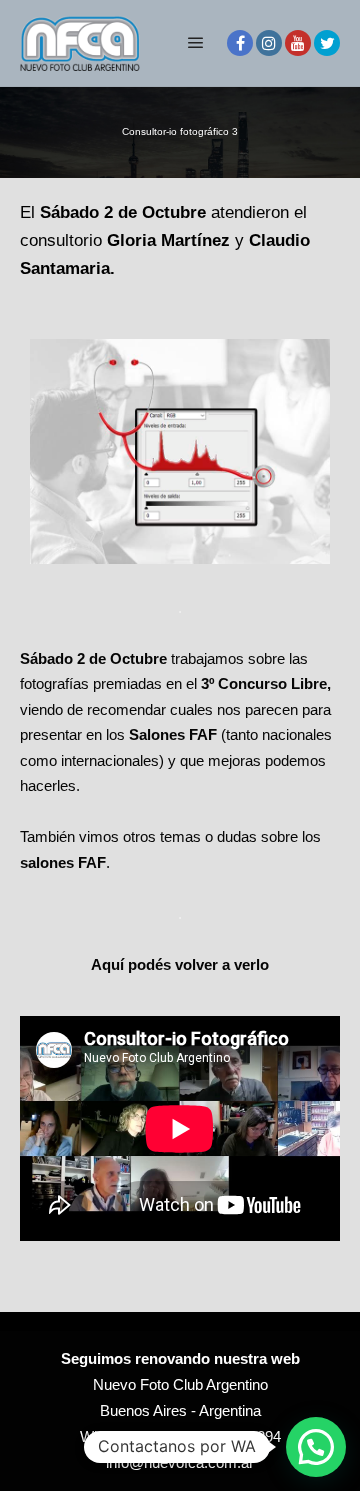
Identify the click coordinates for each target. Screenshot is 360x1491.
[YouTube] (298, 43)
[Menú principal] (196, 43)
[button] (316, 1447)
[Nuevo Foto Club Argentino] (80, 43)
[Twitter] (327, 43)
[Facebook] (240, 43)
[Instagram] (269, 43)
